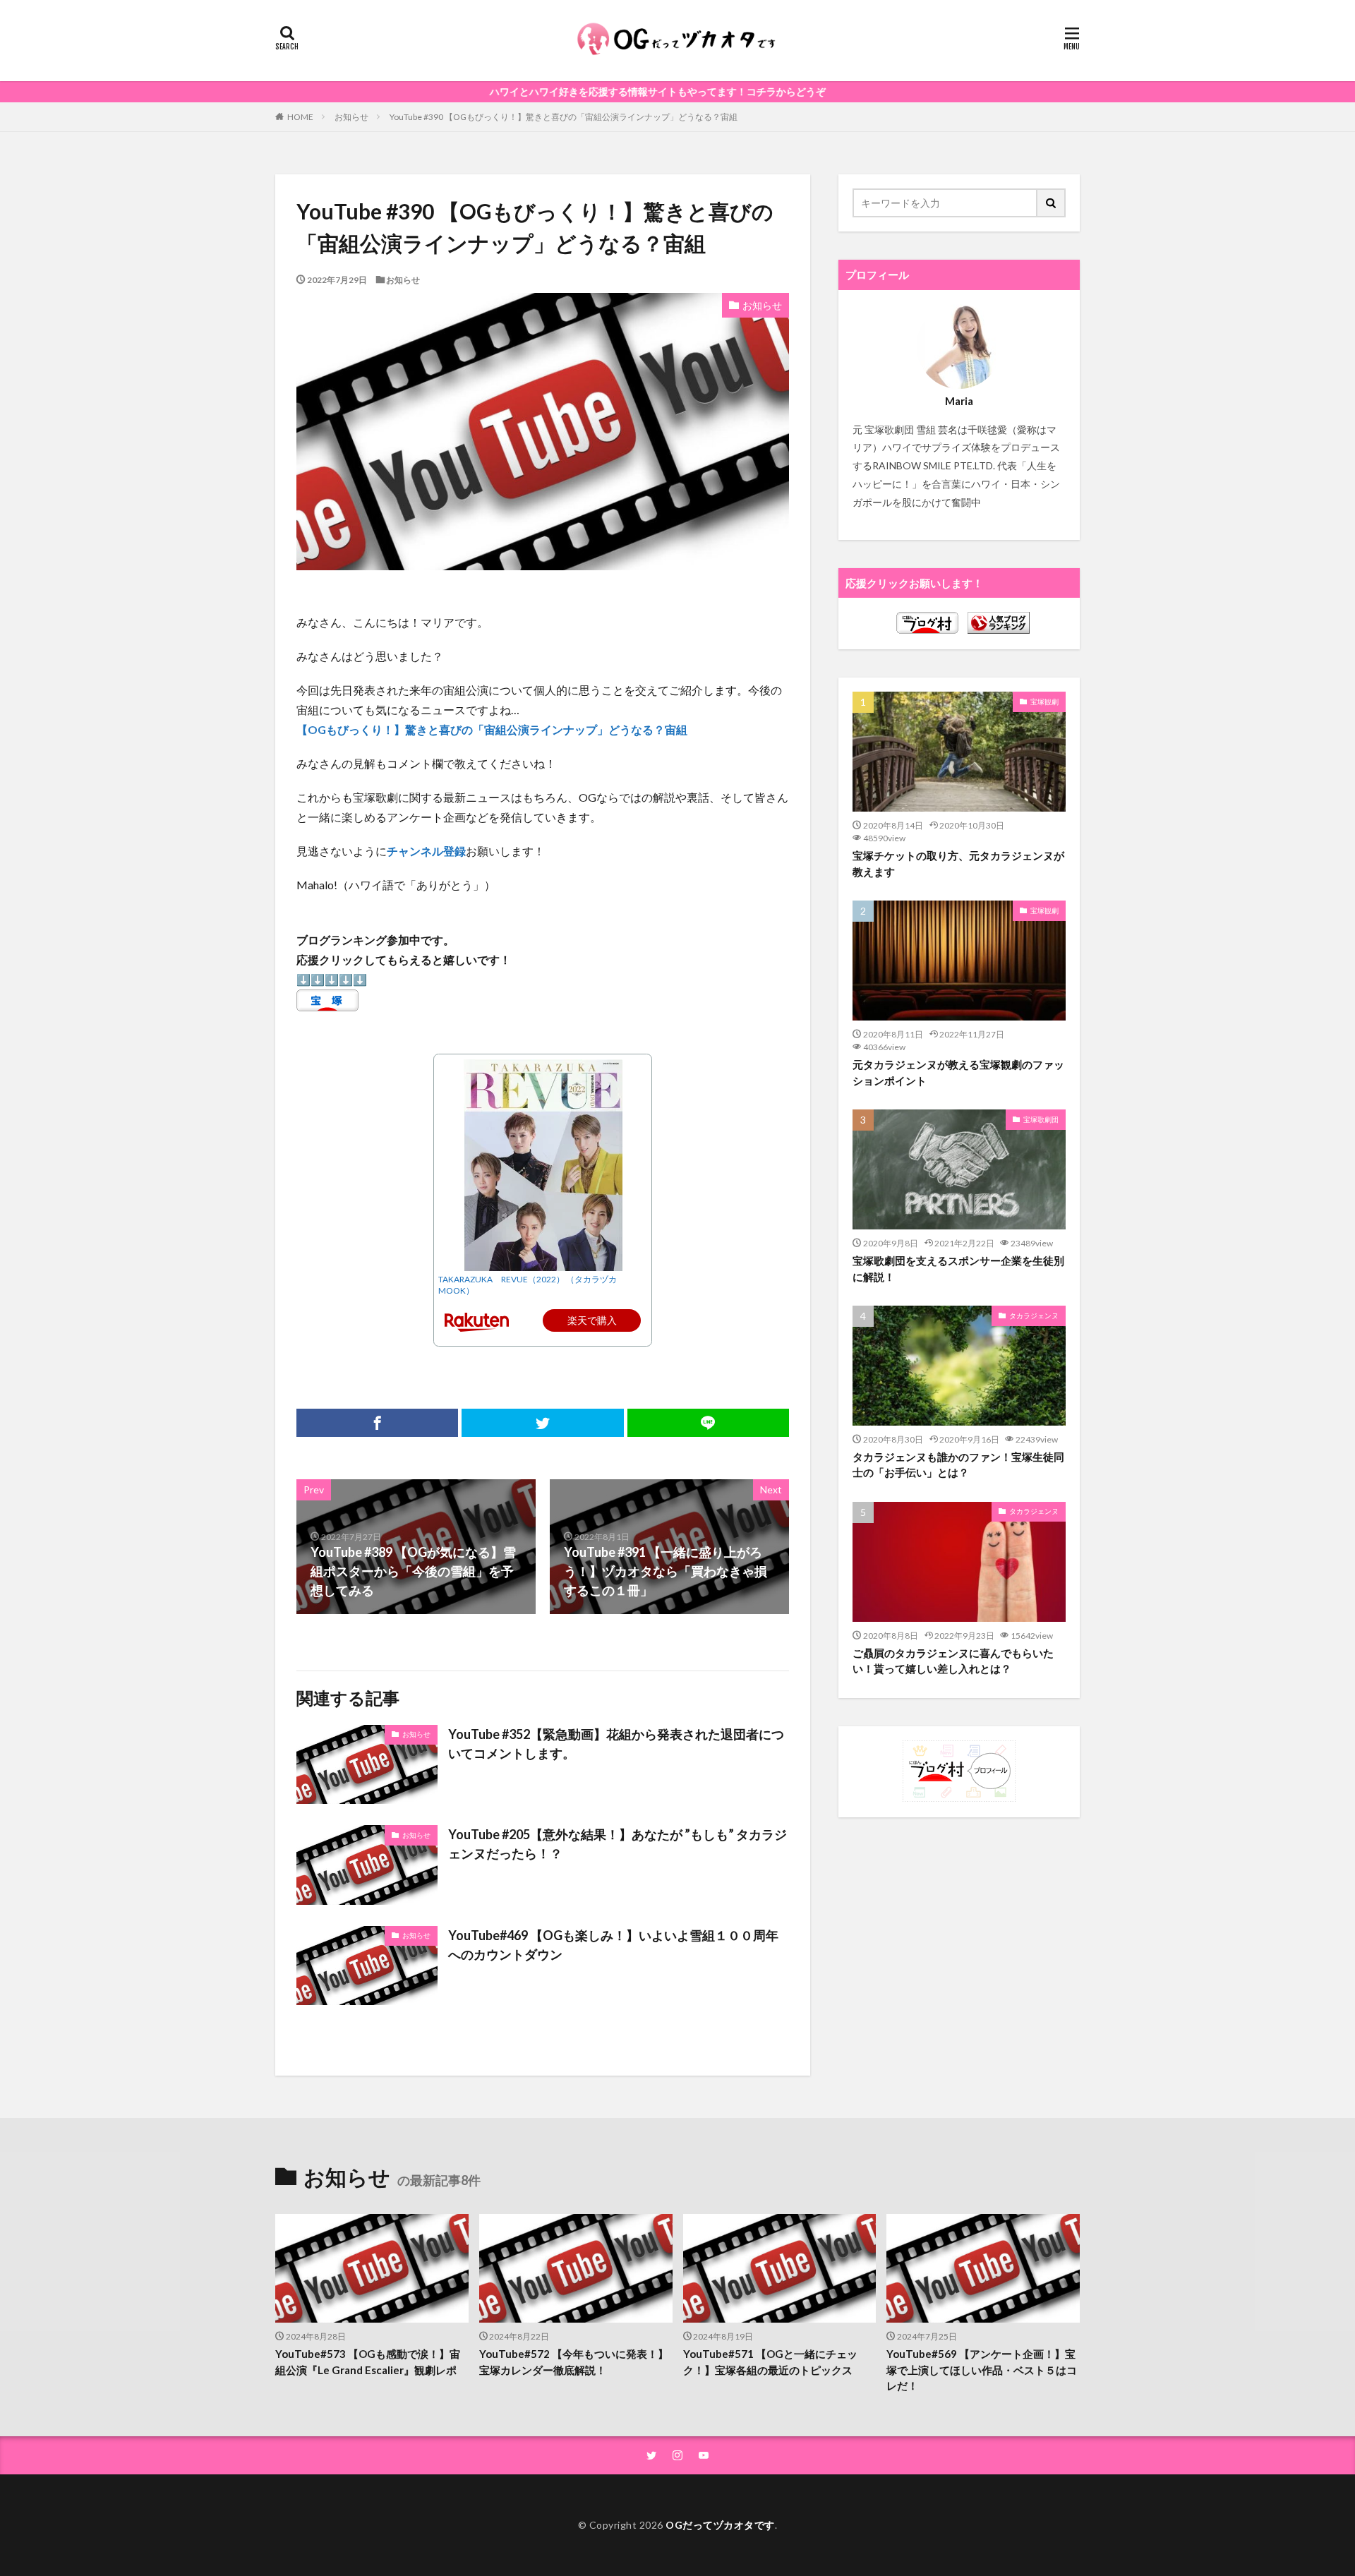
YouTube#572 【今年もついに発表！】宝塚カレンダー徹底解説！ (574, 2362)
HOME (300, 116)
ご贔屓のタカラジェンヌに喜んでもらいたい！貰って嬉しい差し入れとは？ (953, 1661)
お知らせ (351, 117)
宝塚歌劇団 (1041, 1119)
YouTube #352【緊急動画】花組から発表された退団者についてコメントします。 (616, 1744)
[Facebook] (377, 1423)
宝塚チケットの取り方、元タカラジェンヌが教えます (958, 863)
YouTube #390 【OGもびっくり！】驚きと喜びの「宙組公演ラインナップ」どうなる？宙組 (564, 117)
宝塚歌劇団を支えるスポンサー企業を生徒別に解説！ (958, 1269)
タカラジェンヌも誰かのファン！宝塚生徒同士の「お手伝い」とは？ (958, 1465)
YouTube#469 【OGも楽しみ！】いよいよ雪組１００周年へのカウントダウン (613, 1945)
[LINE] (708, 1423)
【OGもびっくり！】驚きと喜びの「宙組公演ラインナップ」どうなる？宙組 (492, 729)
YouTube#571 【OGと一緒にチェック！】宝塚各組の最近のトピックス (770, 2362)
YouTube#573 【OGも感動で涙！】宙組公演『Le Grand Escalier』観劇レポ (368, 2362)
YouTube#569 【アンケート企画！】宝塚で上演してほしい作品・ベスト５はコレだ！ (982, 2370)
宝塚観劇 (1044, 702)
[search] (1052, 203)
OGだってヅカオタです (720, 2525)
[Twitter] (542, 1423)
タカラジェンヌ (1034, 1316)
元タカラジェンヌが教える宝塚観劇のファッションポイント (958, 1072)
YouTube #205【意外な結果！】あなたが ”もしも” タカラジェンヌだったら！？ (618, 1844)
